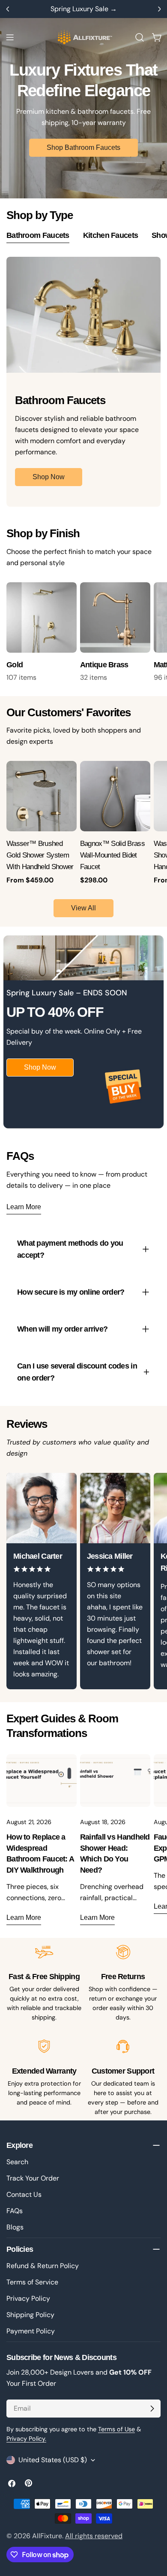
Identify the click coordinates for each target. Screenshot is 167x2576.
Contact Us (24, 2194)
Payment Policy (31, 2331)
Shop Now (49, 477)
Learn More (24, 1207)
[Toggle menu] (10, 37)
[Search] (140, 37)
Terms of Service (32, 2282)
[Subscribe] (152, 2409)
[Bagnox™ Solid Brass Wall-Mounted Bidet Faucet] (115, 796)
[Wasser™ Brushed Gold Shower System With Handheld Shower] (42, 796)
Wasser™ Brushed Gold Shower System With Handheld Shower (40, 855)
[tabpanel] (83, 382)
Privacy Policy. (26, 2439)
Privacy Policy (28, 2298)
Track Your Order (33, 2178)
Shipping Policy (30, 2315)
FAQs (15, 2211)
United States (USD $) (53, 2460)
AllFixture (47, 2536)
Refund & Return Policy (43, 2266)
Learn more (24, 1918)
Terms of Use (116, 2429)
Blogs (15, 2227)
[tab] (38, 237)
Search (17, 2162)
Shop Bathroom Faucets (83, 148)
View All (83, 908)
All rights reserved (94, 2536)
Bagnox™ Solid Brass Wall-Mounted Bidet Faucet (112, 855)
